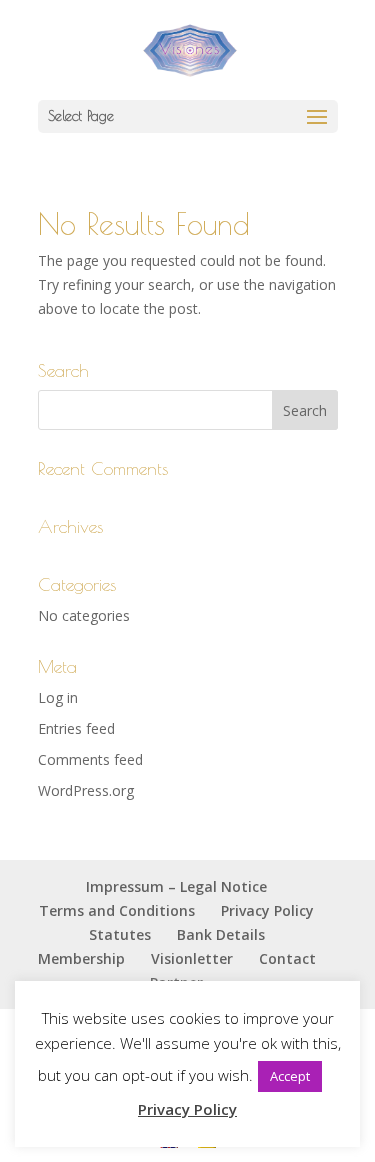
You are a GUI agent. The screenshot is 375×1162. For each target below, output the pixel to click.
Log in (58, 697)
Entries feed (76, 728)
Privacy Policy (267, 910)
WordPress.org (86, 790)
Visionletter (192, 958)
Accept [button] (290, 1076)
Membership (81, 958)
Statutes (120, 934)
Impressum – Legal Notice (176, 886)
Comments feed (90, 759)
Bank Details (221, 934)
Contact (287, 958)
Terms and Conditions (117, 910)
